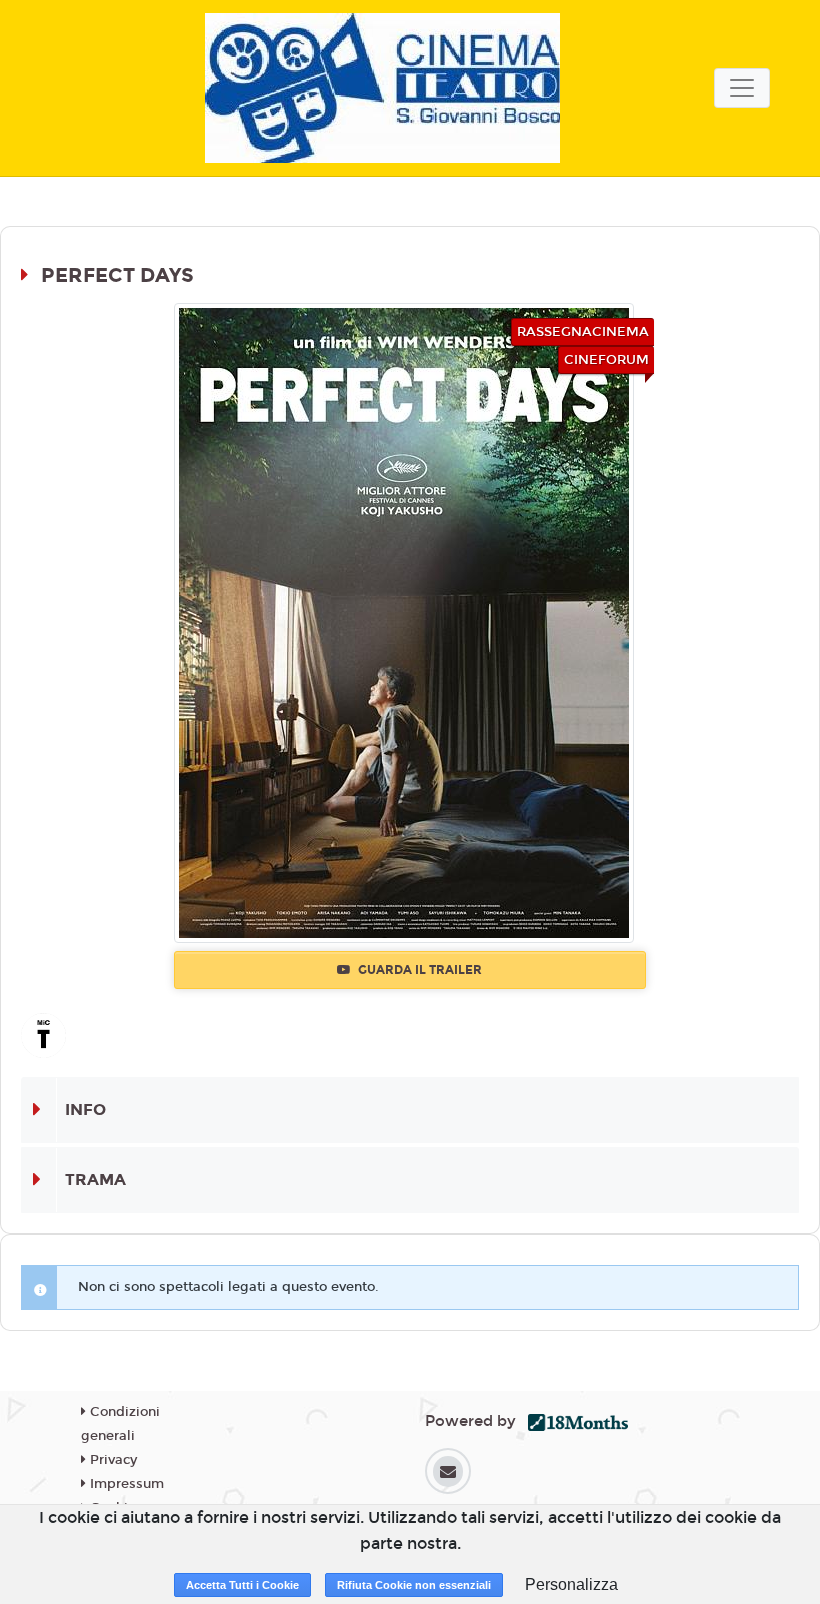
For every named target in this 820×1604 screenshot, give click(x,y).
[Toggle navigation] (742, 88)
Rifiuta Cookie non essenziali (414, 1585)
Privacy (111, 1460)
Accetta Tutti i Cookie (242, 1585)
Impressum (125, 1484)
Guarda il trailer (418, 970)
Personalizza (571, 1584)
